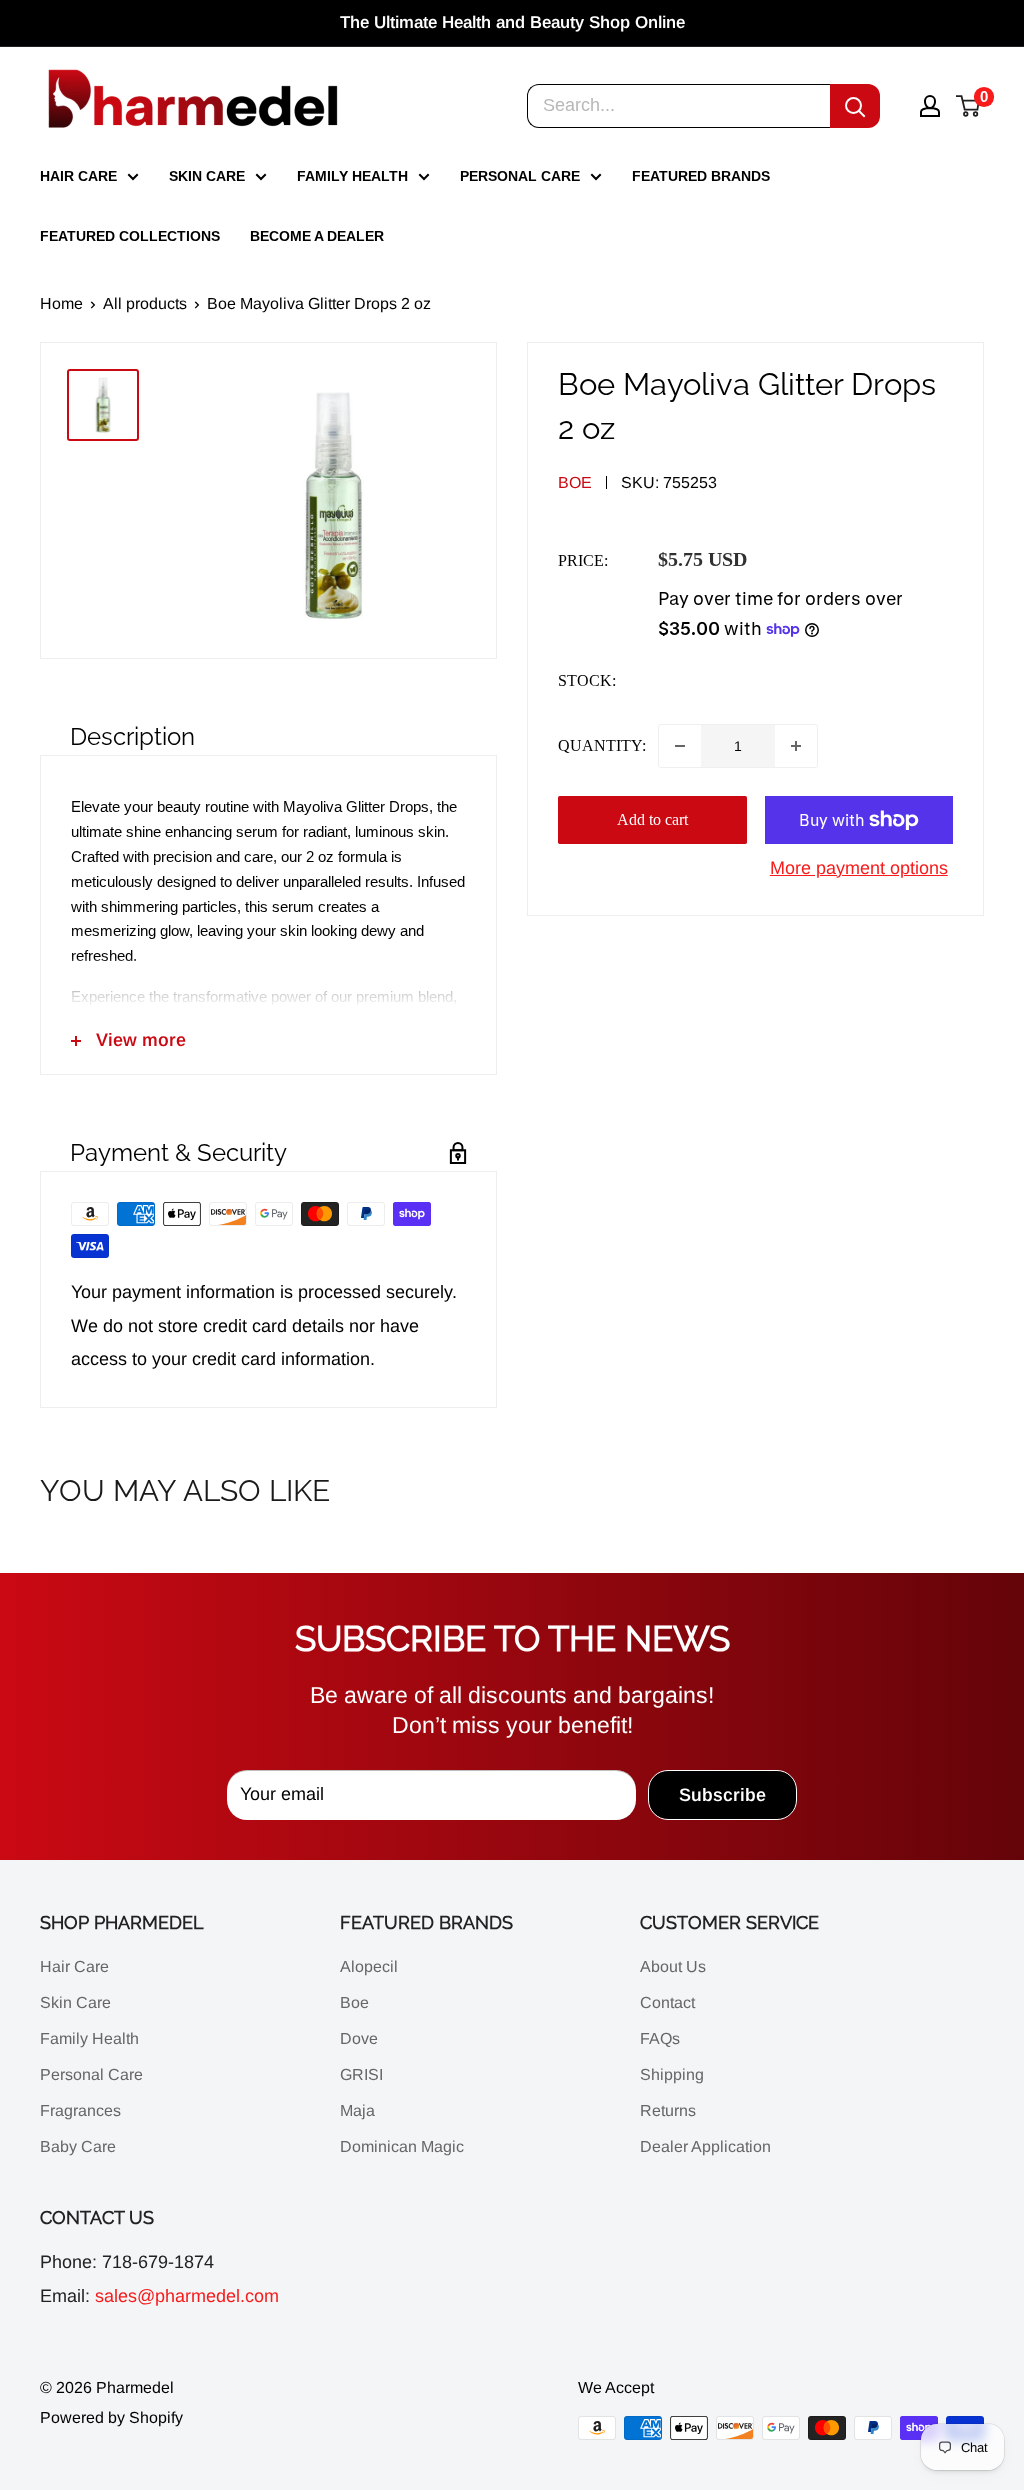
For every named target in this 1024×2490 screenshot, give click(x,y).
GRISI (361, 2074)
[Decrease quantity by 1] (680, 746)
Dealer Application (705, 2146)
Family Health (352, 176)
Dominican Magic (402, 2146)
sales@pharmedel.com (187, 2296)
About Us (673, 1966)
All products (145, 303)
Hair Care (78, 176)
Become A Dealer (317, 236)
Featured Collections (130, 236)
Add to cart (652, 819)
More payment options (859, 868)
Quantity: (602, 745)
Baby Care (78, 2146)
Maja (357, 2110)
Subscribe (722, 1795)
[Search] (855, 106)
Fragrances (80, 2110)
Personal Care (520, 176)
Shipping (672, 2074)
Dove (359, 2038)
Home (61, 303)
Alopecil (369, 1966)
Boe (575, 482)
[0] (969, 106)
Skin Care (207, 176)
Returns (668, 2110)
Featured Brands (701, 176)
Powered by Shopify (111, 2417)
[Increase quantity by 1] (796, 746)
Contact (667, 2002)
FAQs (660, 2038)
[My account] (930, 106)
